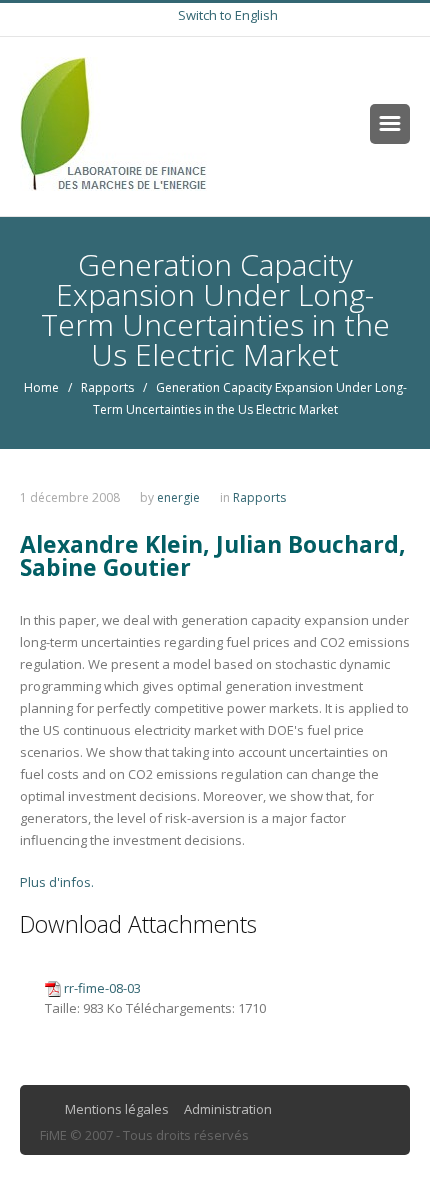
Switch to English (228, 15)
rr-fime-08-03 (102, 988)
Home (41, 387)
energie (178, 497)
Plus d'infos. (57, 882)
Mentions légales (117, 1109)
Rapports (107, 387)
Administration (228, 1109)
